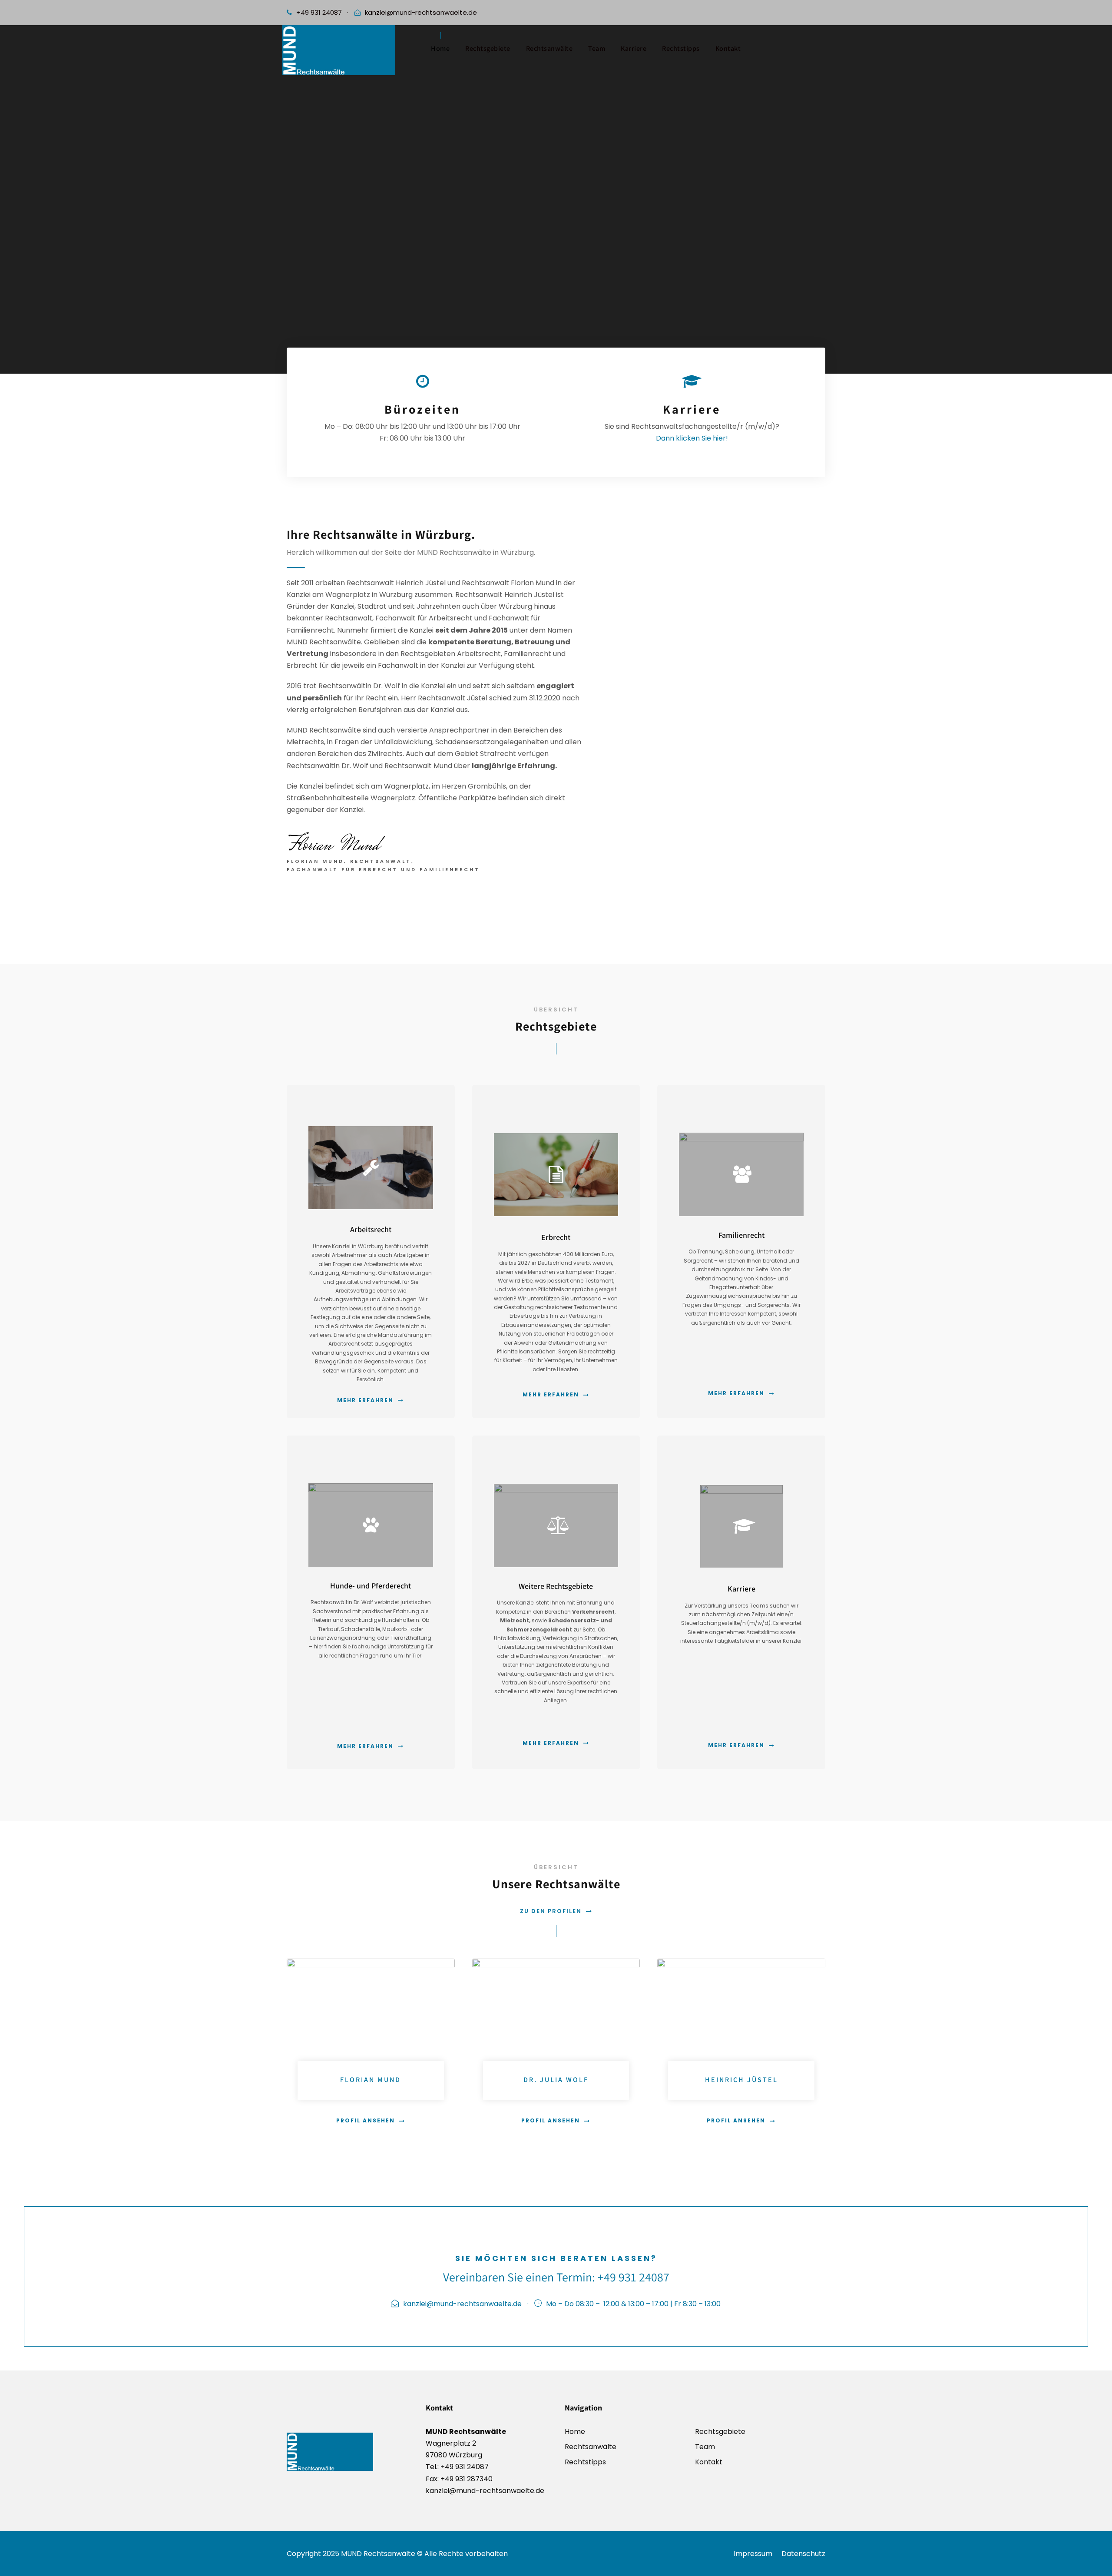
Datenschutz (803, 2554)
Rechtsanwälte (549, 48)
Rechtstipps (681, 48)
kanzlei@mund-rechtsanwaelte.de (421, 12)
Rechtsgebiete (488, 48)
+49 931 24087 (319, 12)
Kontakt (728, 48)
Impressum (753, 2554)
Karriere (634, 48)
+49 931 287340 (466, 2479)
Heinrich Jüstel (741, 2080)
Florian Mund (371, 2080)
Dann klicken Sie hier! (692, 438)
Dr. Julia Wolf (556, 2080)
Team (597, 48)
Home (440, 48)
